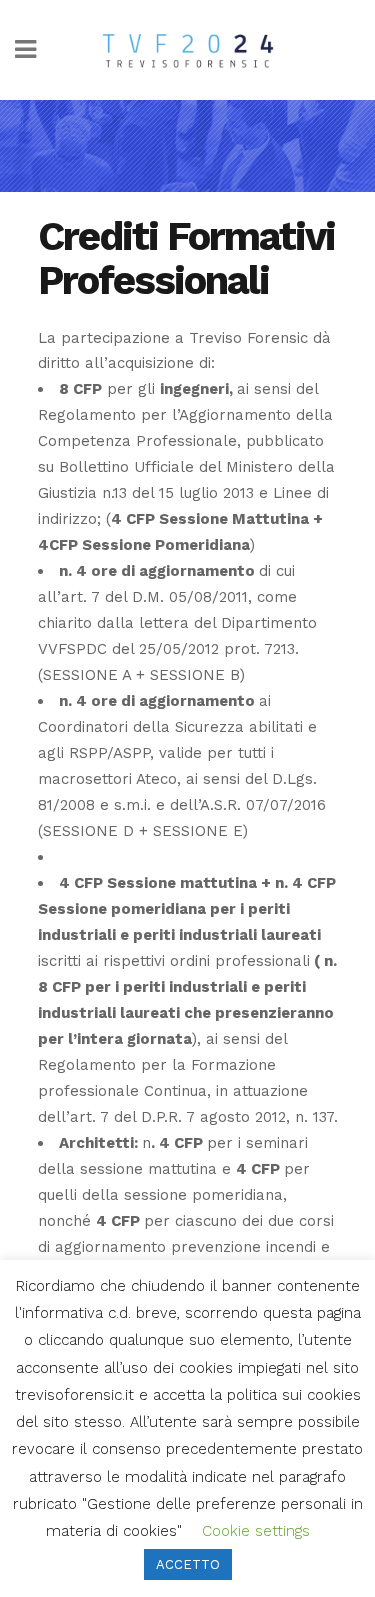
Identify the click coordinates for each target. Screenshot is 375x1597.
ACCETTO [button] (188, 1564)
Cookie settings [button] (256, 1531)
